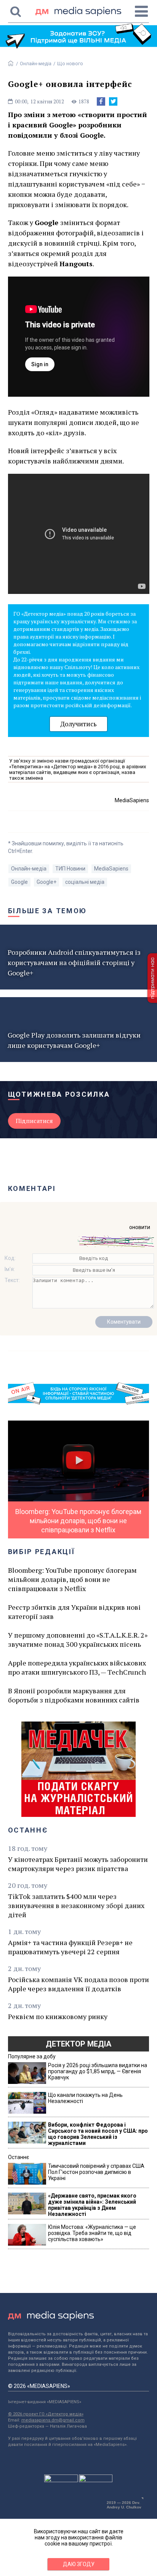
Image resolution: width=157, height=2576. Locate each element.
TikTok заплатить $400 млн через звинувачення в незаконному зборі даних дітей (76, 1905)
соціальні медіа (85, 882)
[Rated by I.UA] (61, 2480)
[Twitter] (113, 101)
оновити (140, 1227)
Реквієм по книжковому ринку (58, 2016)
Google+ (46, 882)
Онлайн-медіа (36, 64)
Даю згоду (79, 2564)
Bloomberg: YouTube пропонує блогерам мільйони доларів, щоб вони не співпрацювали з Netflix (72, 1579)
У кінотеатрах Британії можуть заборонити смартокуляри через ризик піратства (78, 1864)
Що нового (70, 64)
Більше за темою (48, 911)
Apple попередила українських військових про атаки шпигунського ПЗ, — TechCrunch (77, 1667)
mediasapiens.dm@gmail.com (53, 2420)
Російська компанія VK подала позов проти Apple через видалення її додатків (78, 1984)
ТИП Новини (70, 869)
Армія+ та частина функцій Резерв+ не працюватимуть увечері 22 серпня (70, 1947)
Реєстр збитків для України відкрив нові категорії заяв (74, 1612)
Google (19, 882)
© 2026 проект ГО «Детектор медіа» (46, 2414)
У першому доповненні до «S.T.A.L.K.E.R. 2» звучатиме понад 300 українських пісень (78, 1640)
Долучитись (78, 724)
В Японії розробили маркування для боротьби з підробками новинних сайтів (74, 1695)
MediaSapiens (111, 869)
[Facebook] (101, 101)
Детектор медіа (78, 2044)
